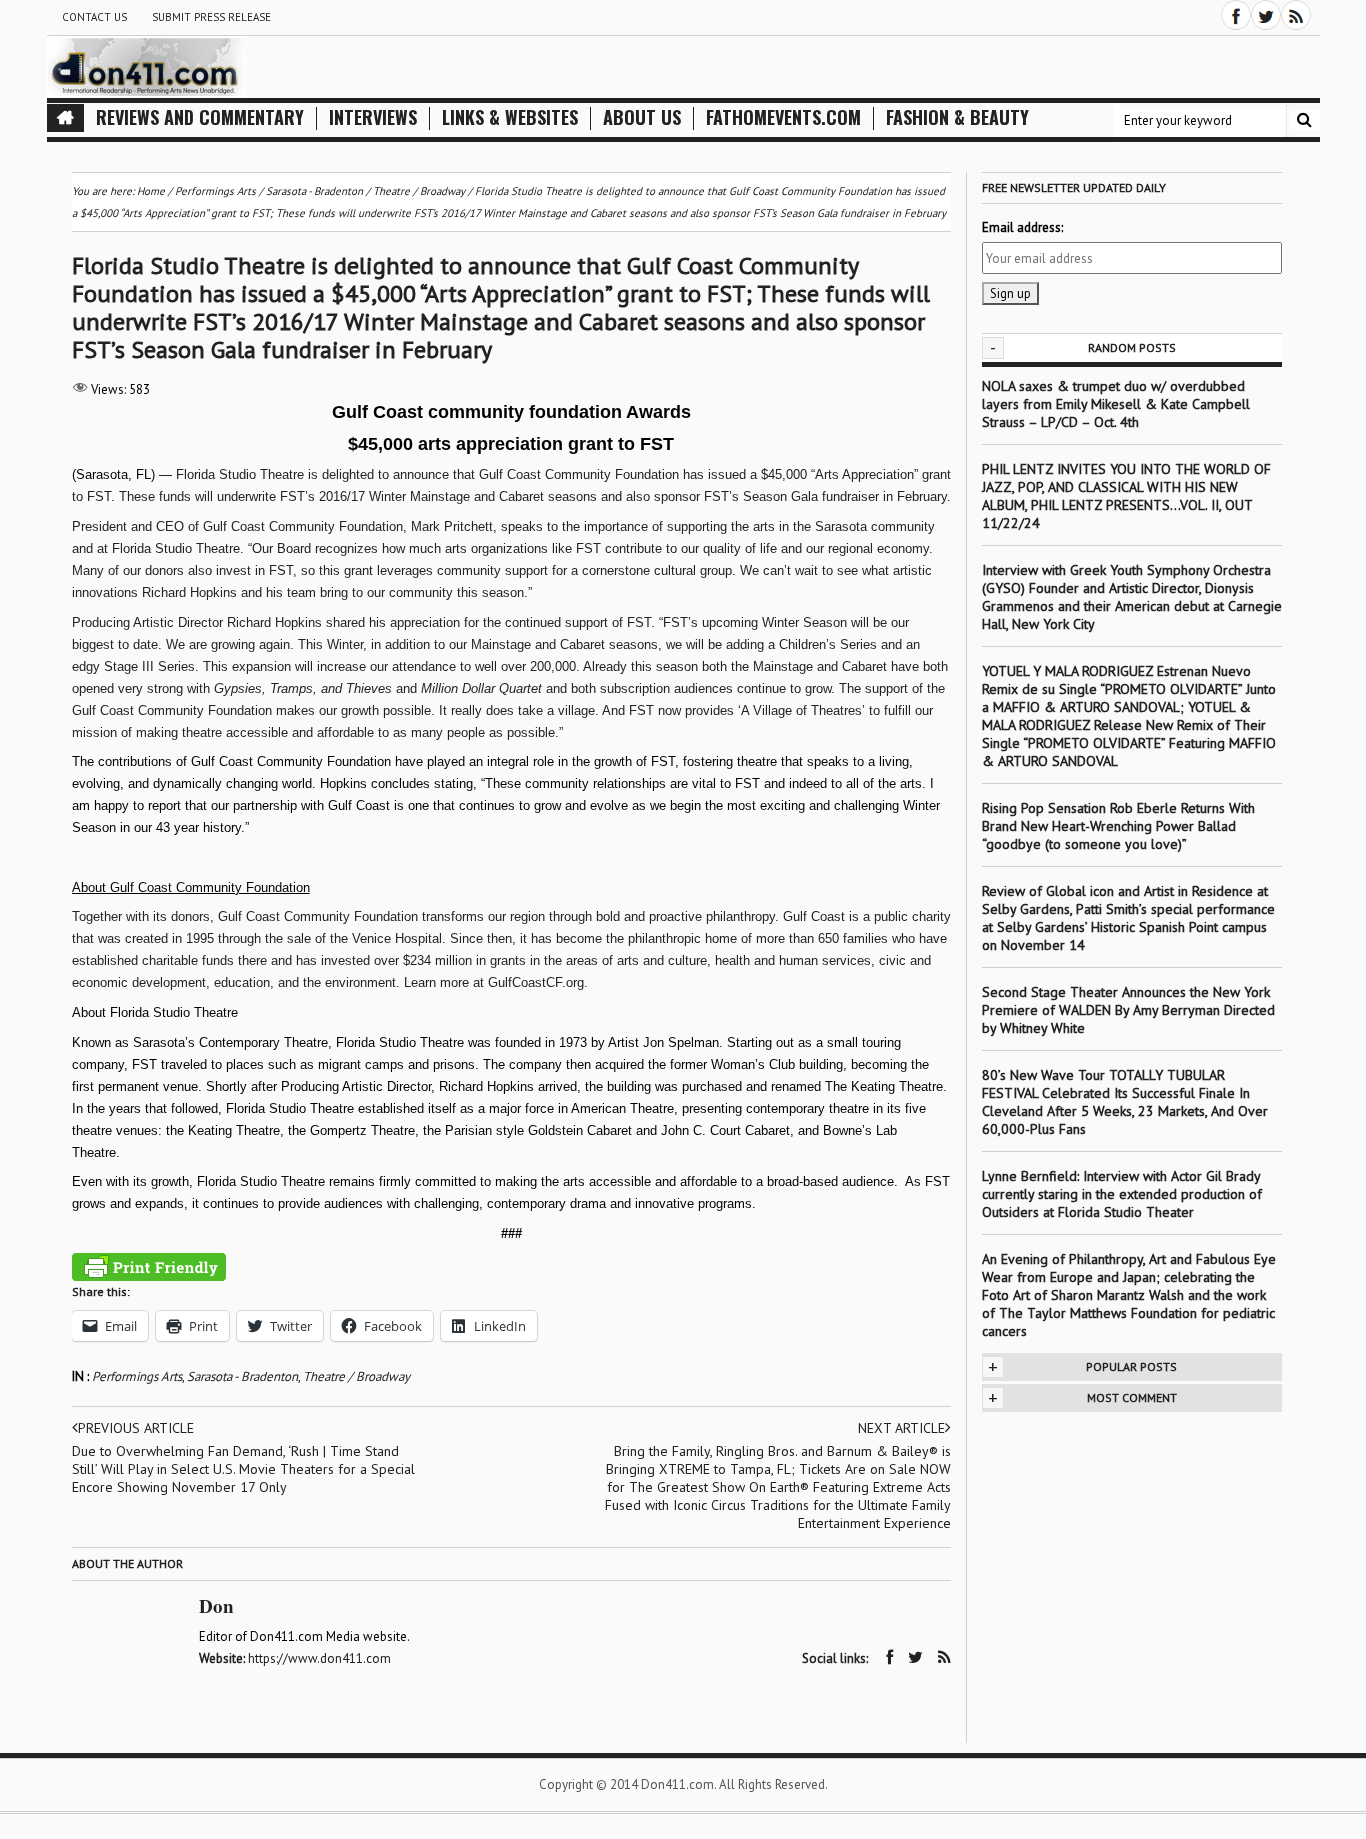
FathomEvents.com (783, 117)
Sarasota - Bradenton (242, 1376)
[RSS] (1296, 15)
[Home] (65, 118)
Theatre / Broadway (356, 1376)
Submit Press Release (211, 17)
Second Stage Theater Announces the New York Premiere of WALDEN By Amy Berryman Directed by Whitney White (1128, 1010)
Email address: (1022, 227)
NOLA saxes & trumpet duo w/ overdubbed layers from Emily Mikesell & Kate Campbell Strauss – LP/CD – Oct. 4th (1116, 404)
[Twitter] (1266, 15)
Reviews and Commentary (200, 117)
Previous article (136, 1428)
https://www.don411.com (319, 1658)
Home (151, 191)
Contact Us (94, 17)
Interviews (373, 117)
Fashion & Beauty (957, 117)
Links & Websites (510, 117)
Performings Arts (137, 1376)
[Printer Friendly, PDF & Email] (149, 1267)
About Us (642, 117)
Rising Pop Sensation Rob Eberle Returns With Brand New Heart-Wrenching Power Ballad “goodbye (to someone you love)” (1118, 826)
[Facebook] (1236, 15)
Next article (901, 1428)
